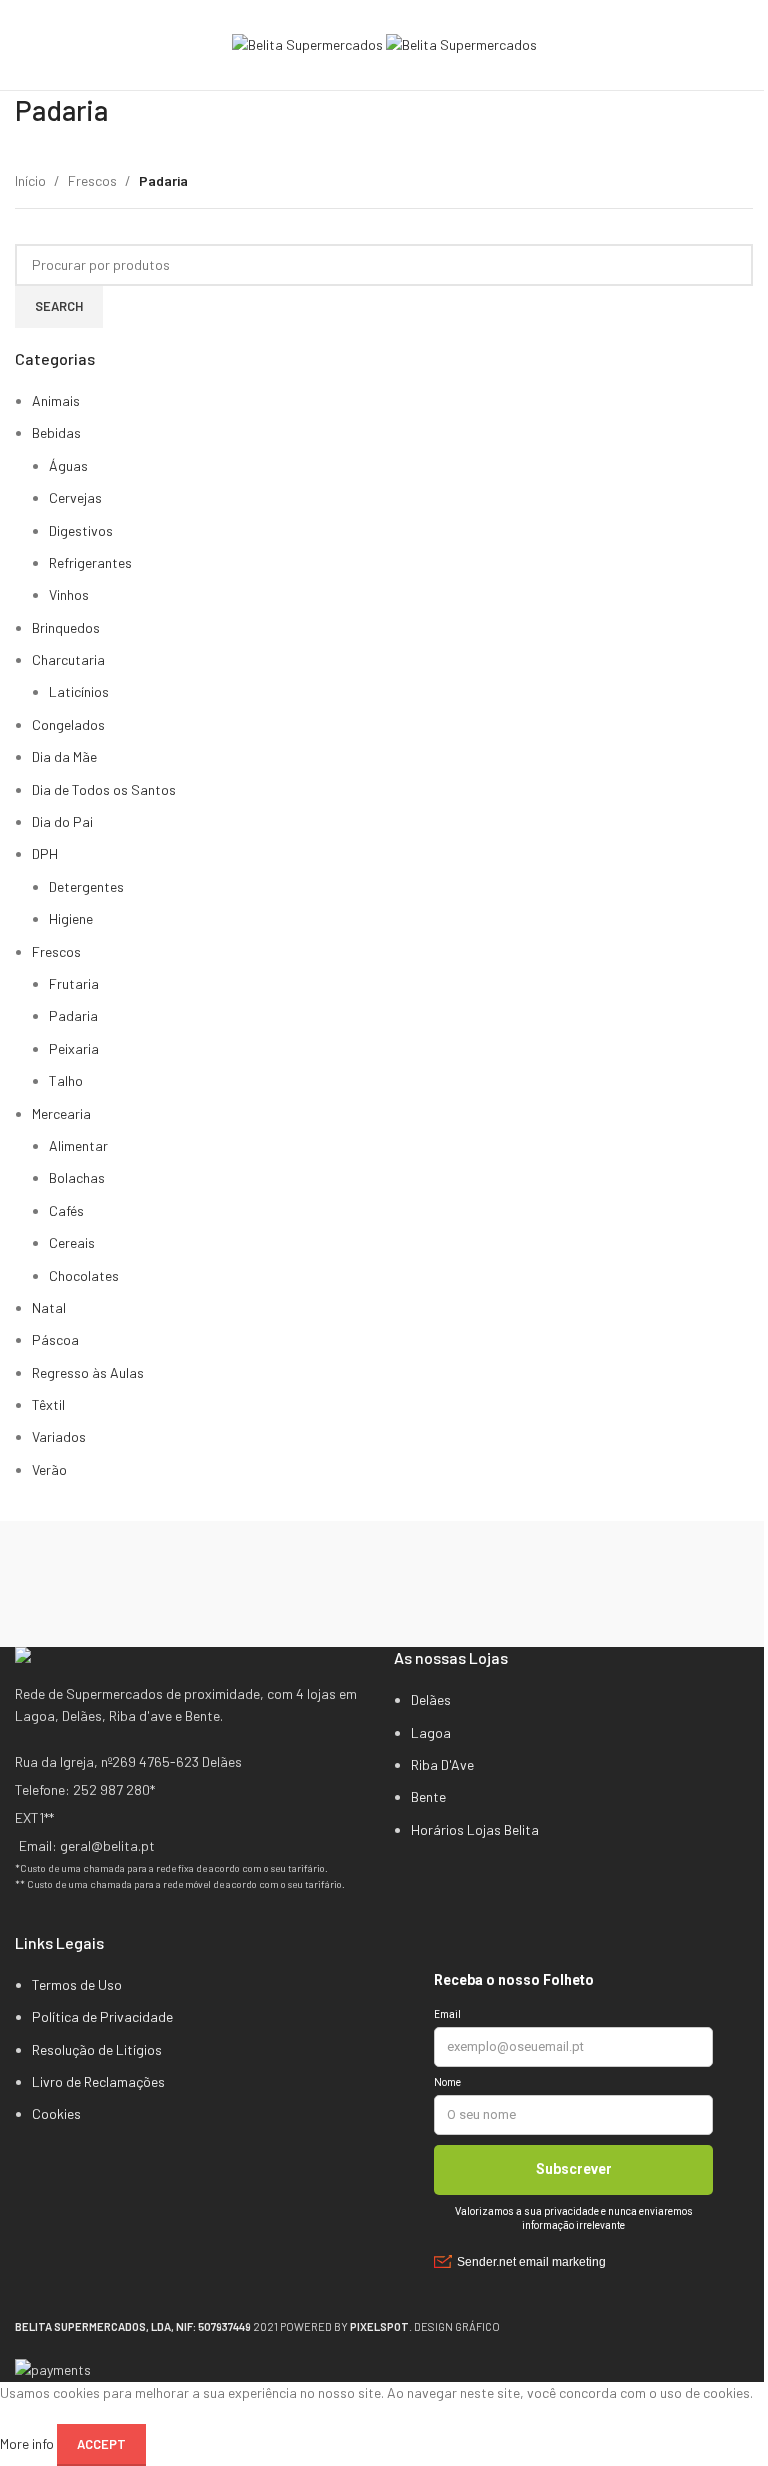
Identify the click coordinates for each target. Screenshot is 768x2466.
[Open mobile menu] (23, 45)
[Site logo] (309, 43)
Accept (101, 2444)
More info (28, 2442)
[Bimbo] (384, 1603)
